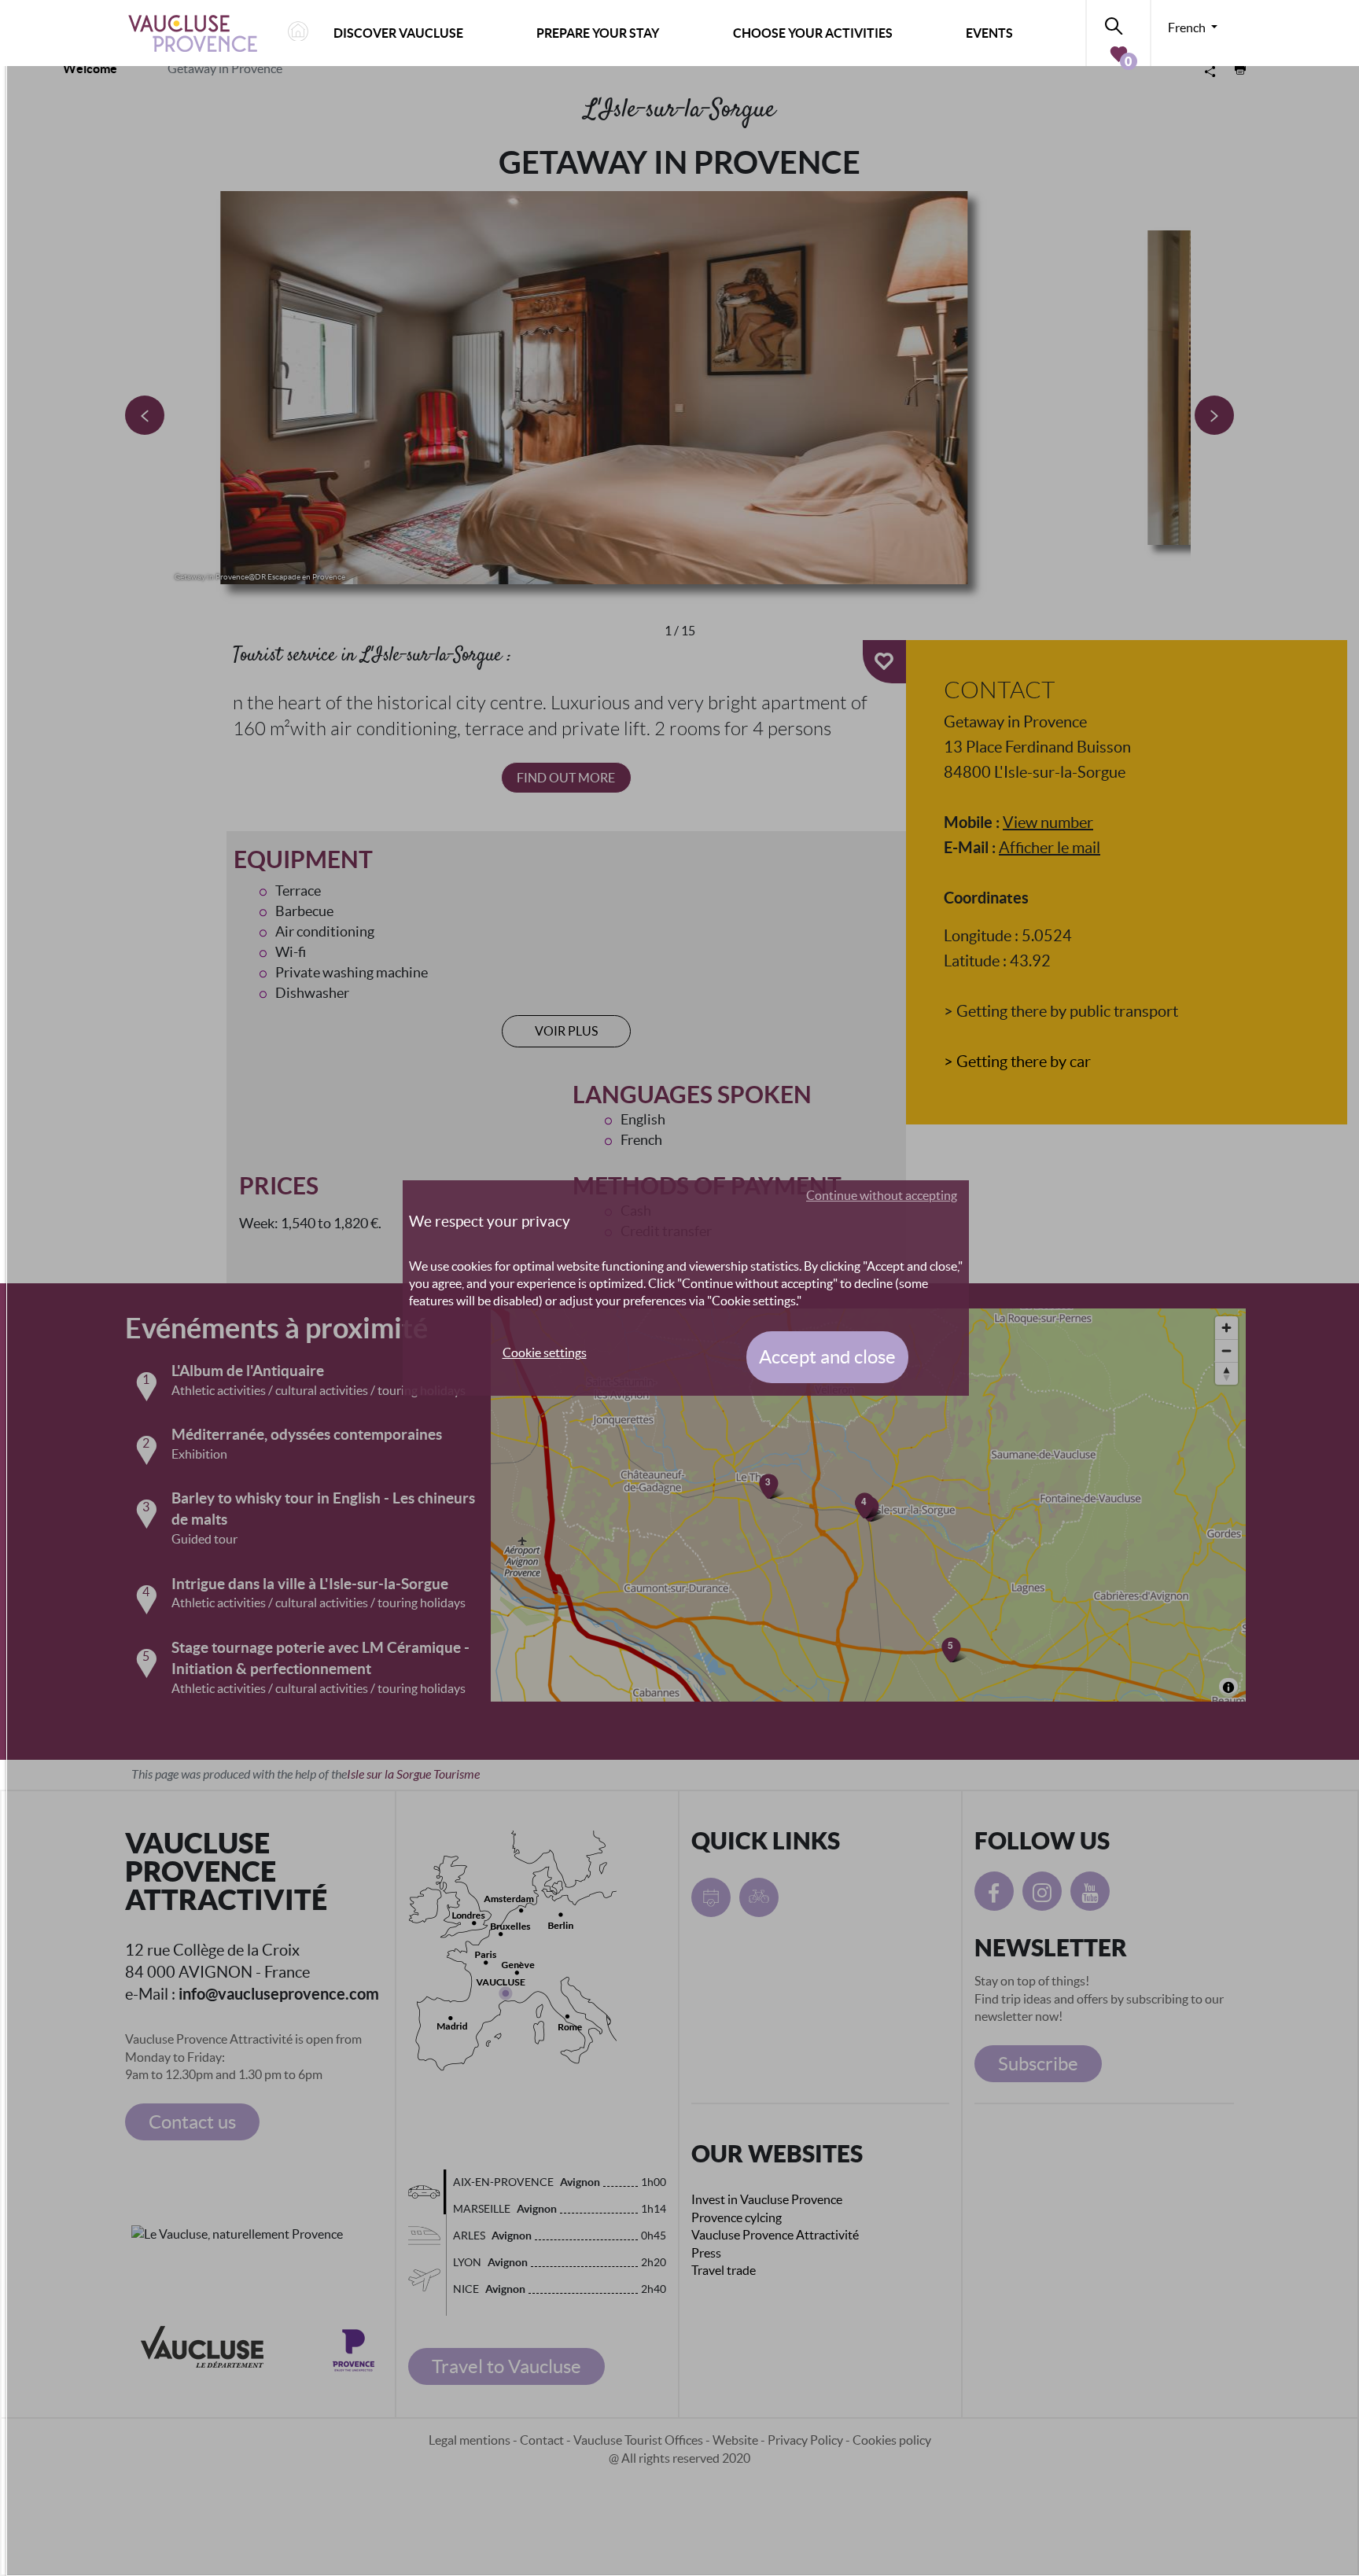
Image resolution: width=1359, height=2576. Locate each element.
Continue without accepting (882, 1195)
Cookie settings (545, 1352)
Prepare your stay (598, 33)
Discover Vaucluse (398, 33)
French (1188, 28)
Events (989, 33)
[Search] (1118, 23)
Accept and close (827, 1357)
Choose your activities (813, 33)
